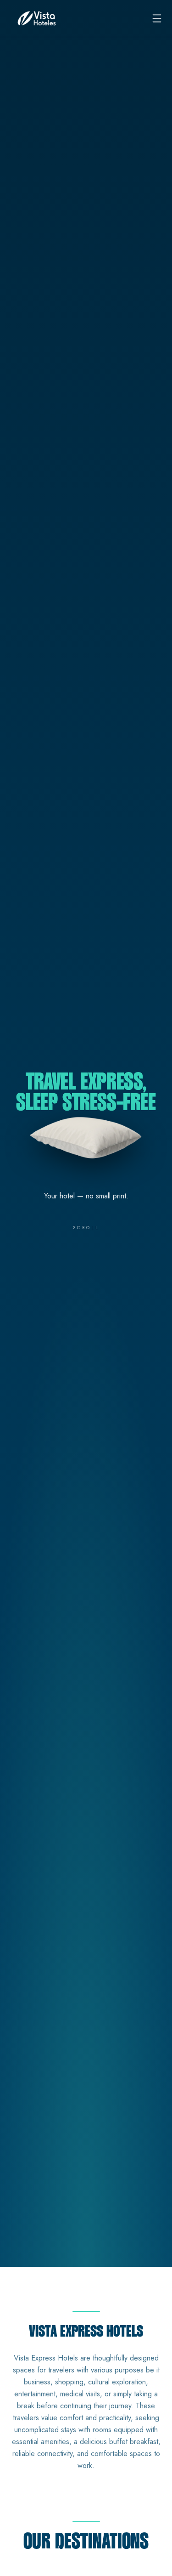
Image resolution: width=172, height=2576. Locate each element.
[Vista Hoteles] (37, 18)
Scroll (86, 1228)
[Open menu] (157, 18)
